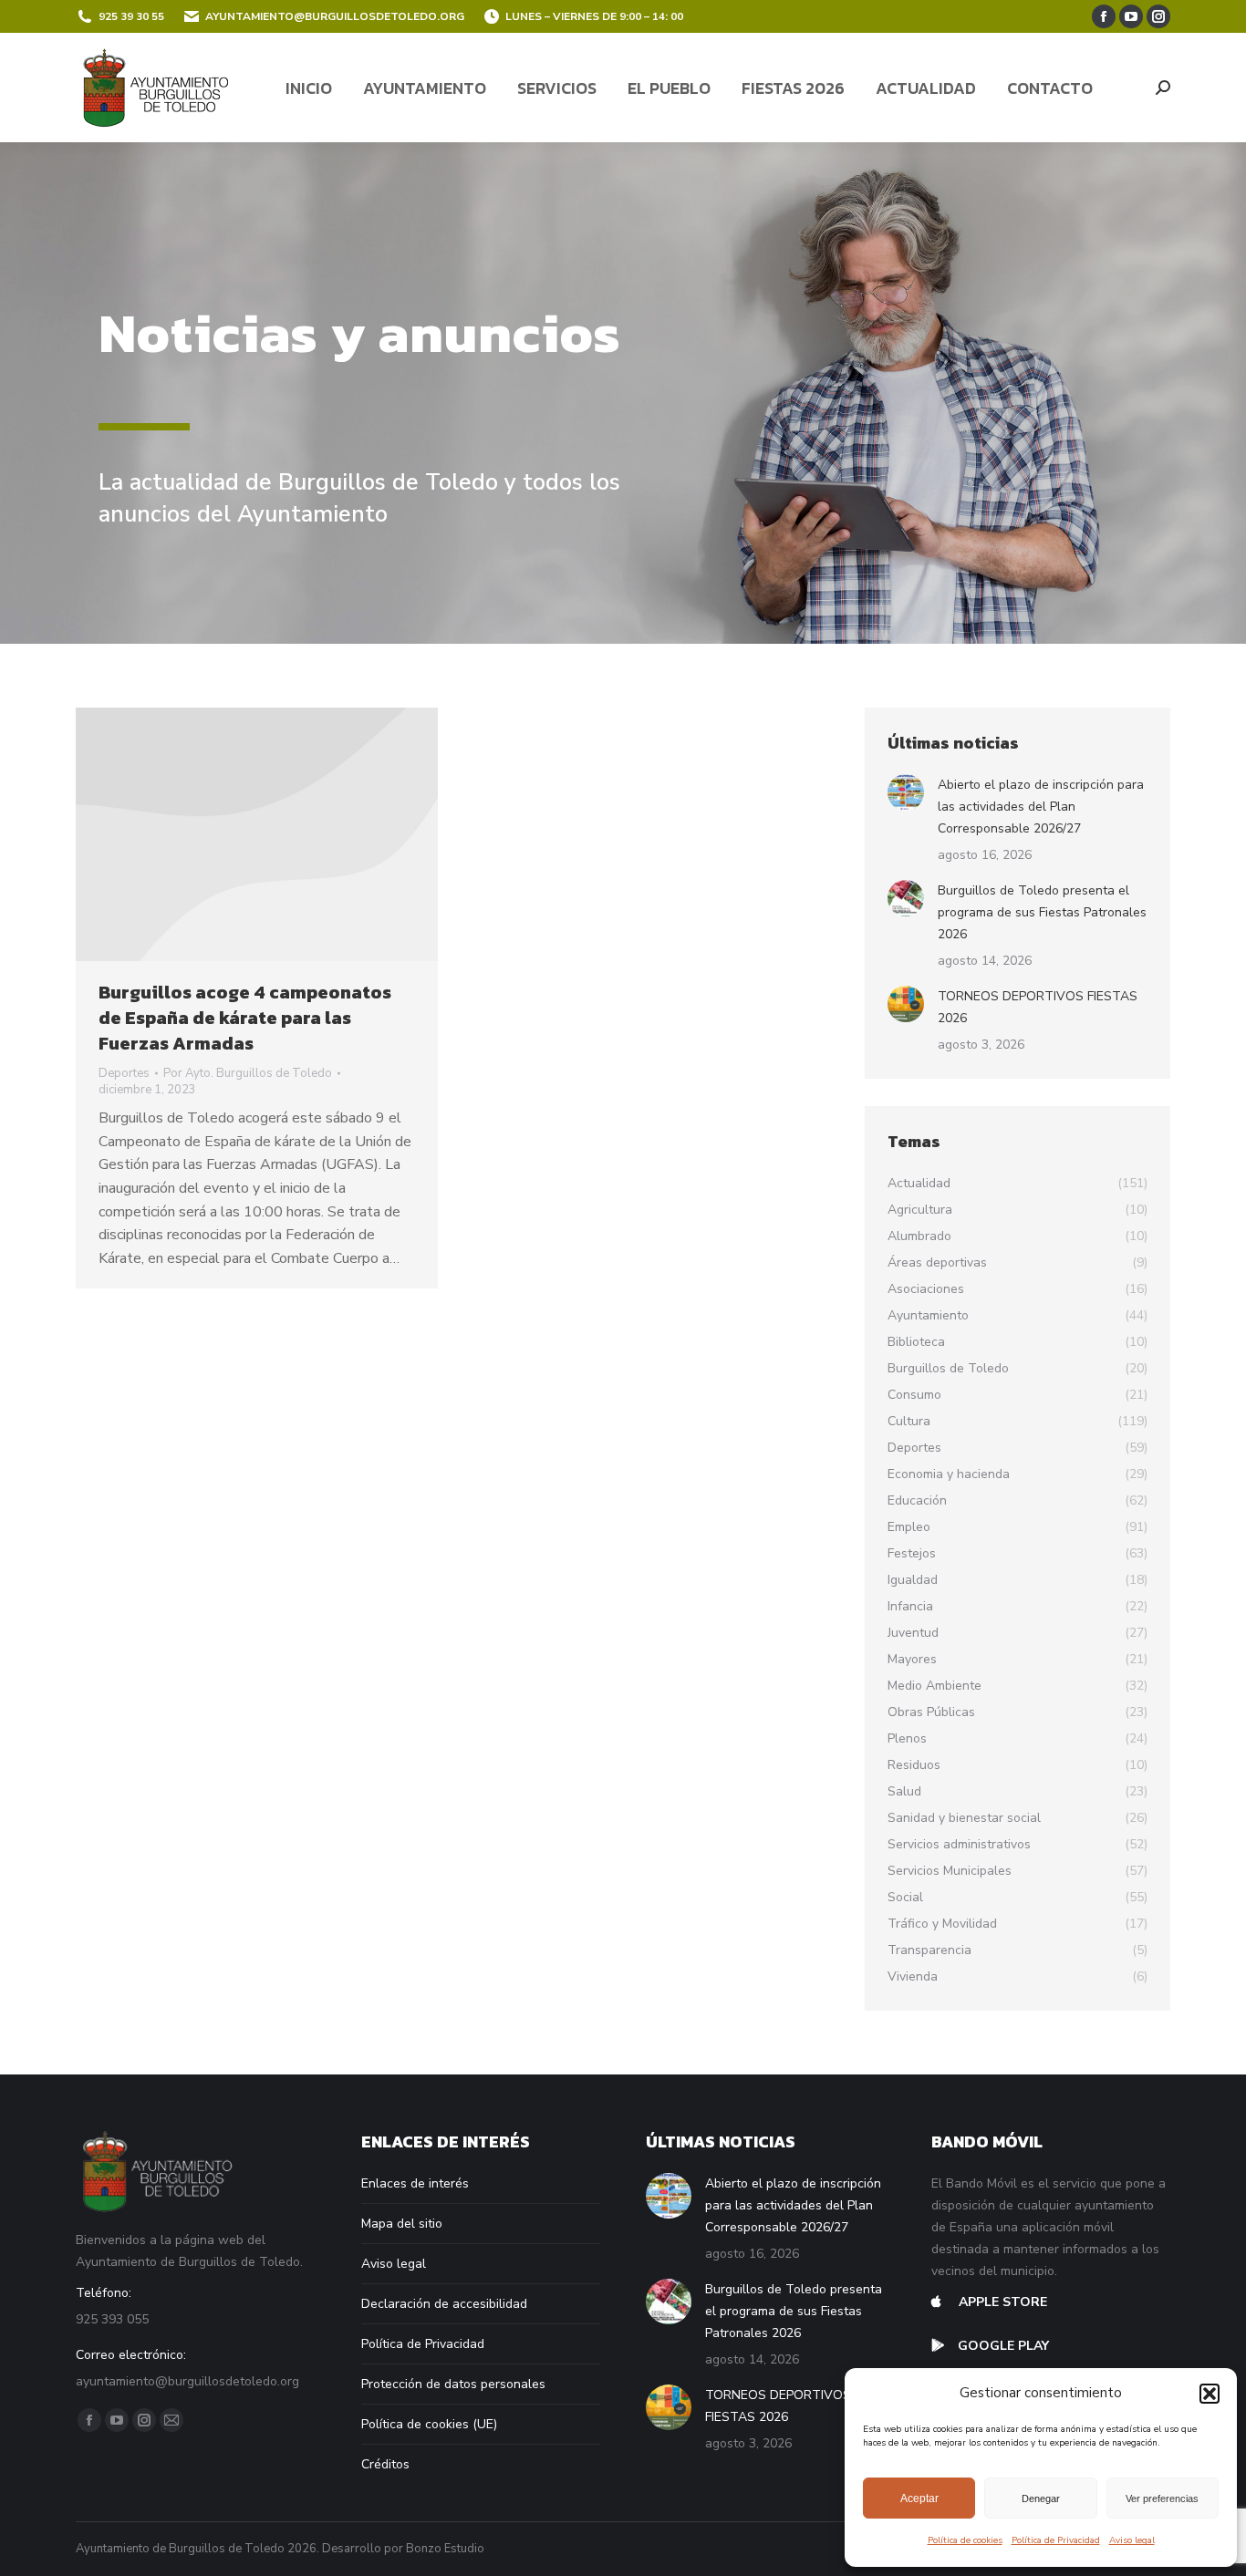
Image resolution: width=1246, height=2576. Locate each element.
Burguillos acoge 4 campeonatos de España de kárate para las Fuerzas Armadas (245, 1018)
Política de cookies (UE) (429, 2424)
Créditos (385, 2464)
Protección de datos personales (453, 2384)
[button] (1210, 2394)
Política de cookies (965, 2540)
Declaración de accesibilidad (444, 2304)
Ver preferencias (1162, 2498)
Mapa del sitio (402, 2224)
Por (248, 1073)
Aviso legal (1132, 2540)
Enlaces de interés (415, 2183)
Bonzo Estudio (445, 2549)
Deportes (124, 1073)
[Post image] (906, 792)
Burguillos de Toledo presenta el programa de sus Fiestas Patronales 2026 (1042, 912)
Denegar (1041, 2498)
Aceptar (919, 2498)
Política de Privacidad (1056, 2540)
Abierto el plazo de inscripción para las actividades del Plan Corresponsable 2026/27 (1041, 807)
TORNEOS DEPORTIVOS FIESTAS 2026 (1038, 1007)
